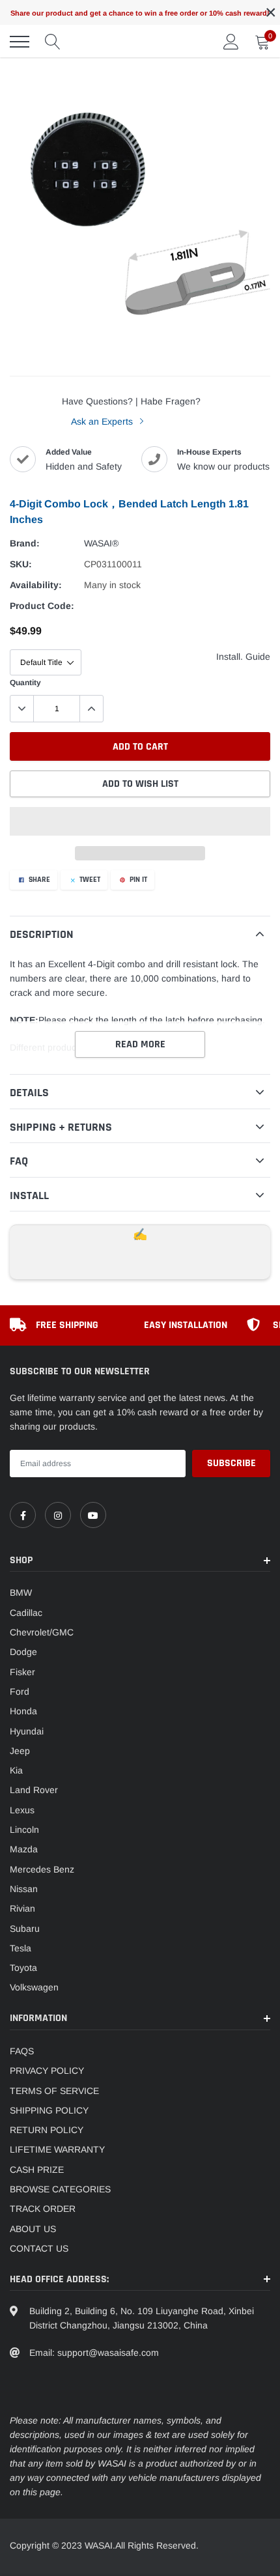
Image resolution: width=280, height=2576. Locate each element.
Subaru (25, 1929)
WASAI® (101, 543)
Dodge (23, 1652)
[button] (140, 821)
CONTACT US (39, 2248)
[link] (23, 1515)
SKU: (21, 564)
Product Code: (42, 606)
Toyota (23, 1968)
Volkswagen (34, 1987)
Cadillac (26, 1613)
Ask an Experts (103, 421)
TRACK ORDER (43, 2209)
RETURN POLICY (47, 2130)
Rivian (22, 1908)
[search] (53, 42)
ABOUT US (33, 2229)
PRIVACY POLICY (47, 2071)
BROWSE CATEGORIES (60, 2189)
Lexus (22, 1810)
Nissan (24, 1889)
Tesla (21, 1948)
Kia (16, 1770)
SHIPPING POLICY (49, 2110)
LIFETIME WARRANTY (57, 2149)
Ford (20, 1691)
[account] (231, 42)
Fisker (22, 1672)
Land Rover (34, 1790)
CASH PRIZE (37, 2170)
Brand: (25, 543)
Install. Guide (243, 657)
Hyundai (27, 1731)
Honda (23, 1711)
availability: (36, 585)
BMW (21, 1592)
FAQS (22, 2051)
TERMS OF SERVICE (54, 2091)
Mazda (24, 1849)
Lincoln (24, 1830)
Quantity (25, 683)
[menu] (20, 42)
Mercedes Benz (42, 1869)
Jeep (20, 1751)
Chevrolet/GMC (42, 1632)
